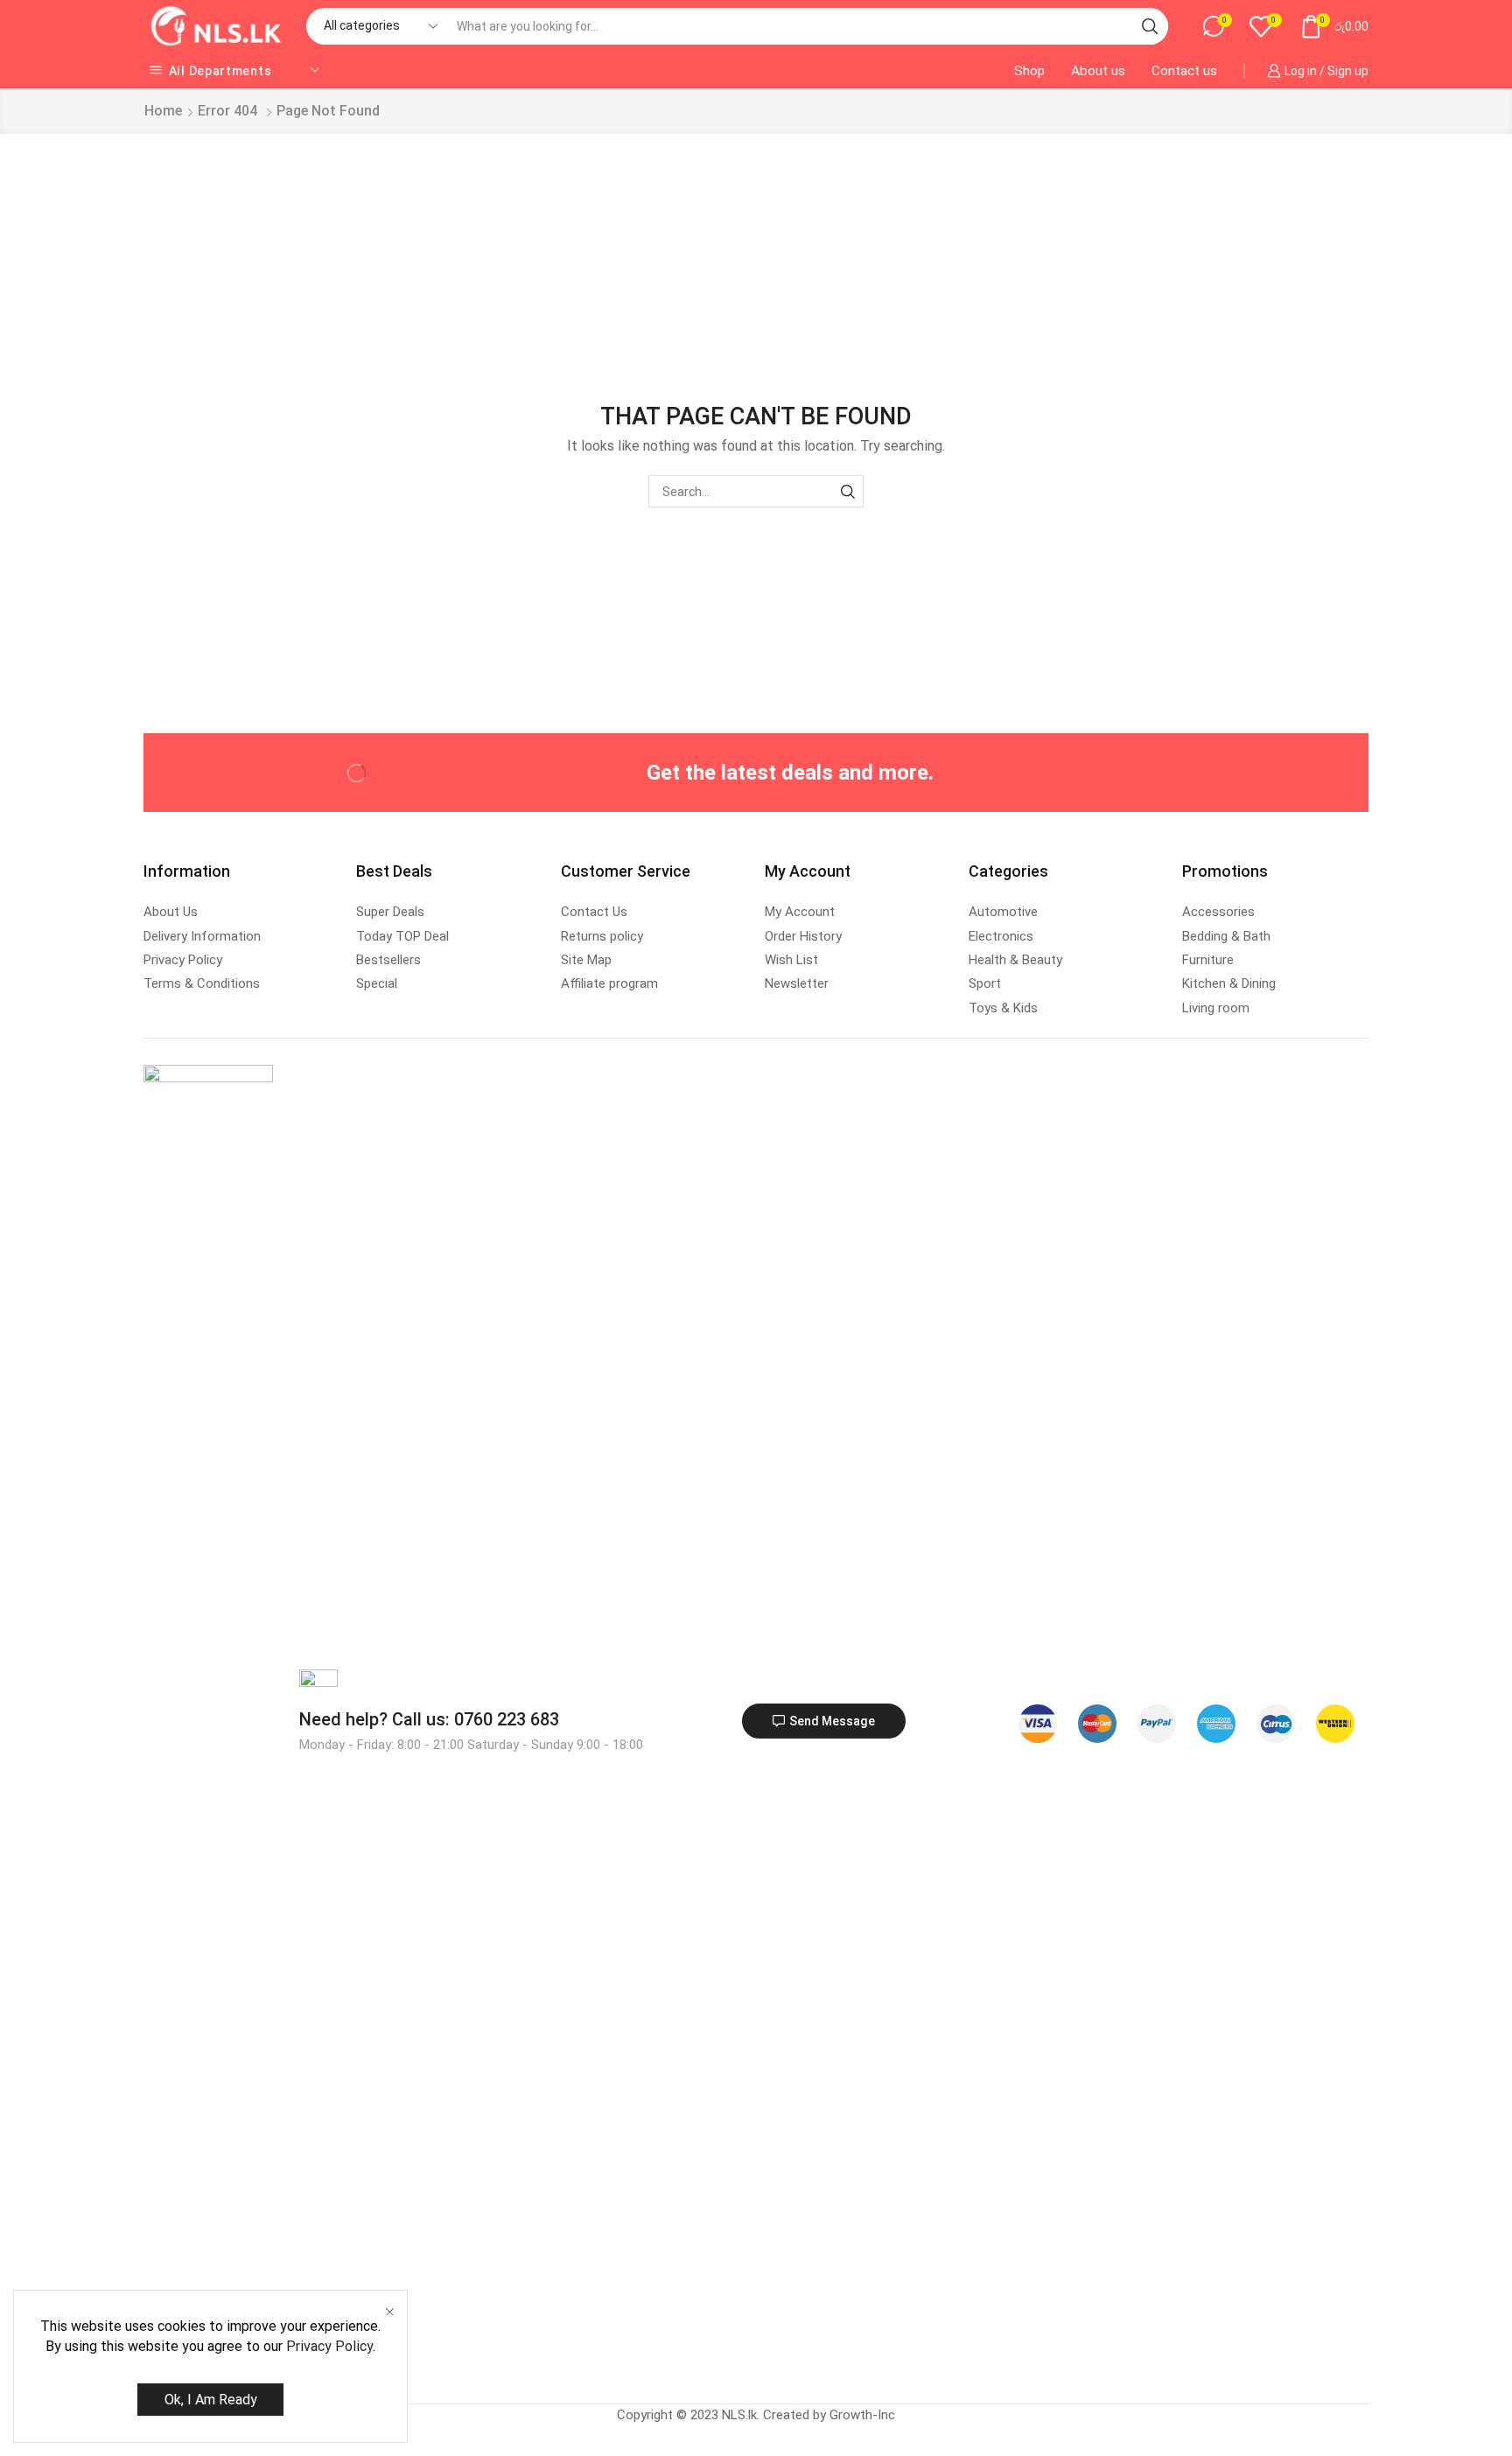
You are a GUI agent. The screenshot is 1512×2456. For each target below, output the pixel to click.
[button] (824, 1721)
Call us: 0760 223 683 (429, 1719)
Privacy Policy (329, 2346)
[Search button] (1150, 26)
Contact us (1184, 71)
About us (1098, 71)
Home (163, 111)
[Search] (847, 491)
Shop (1029, 71)
